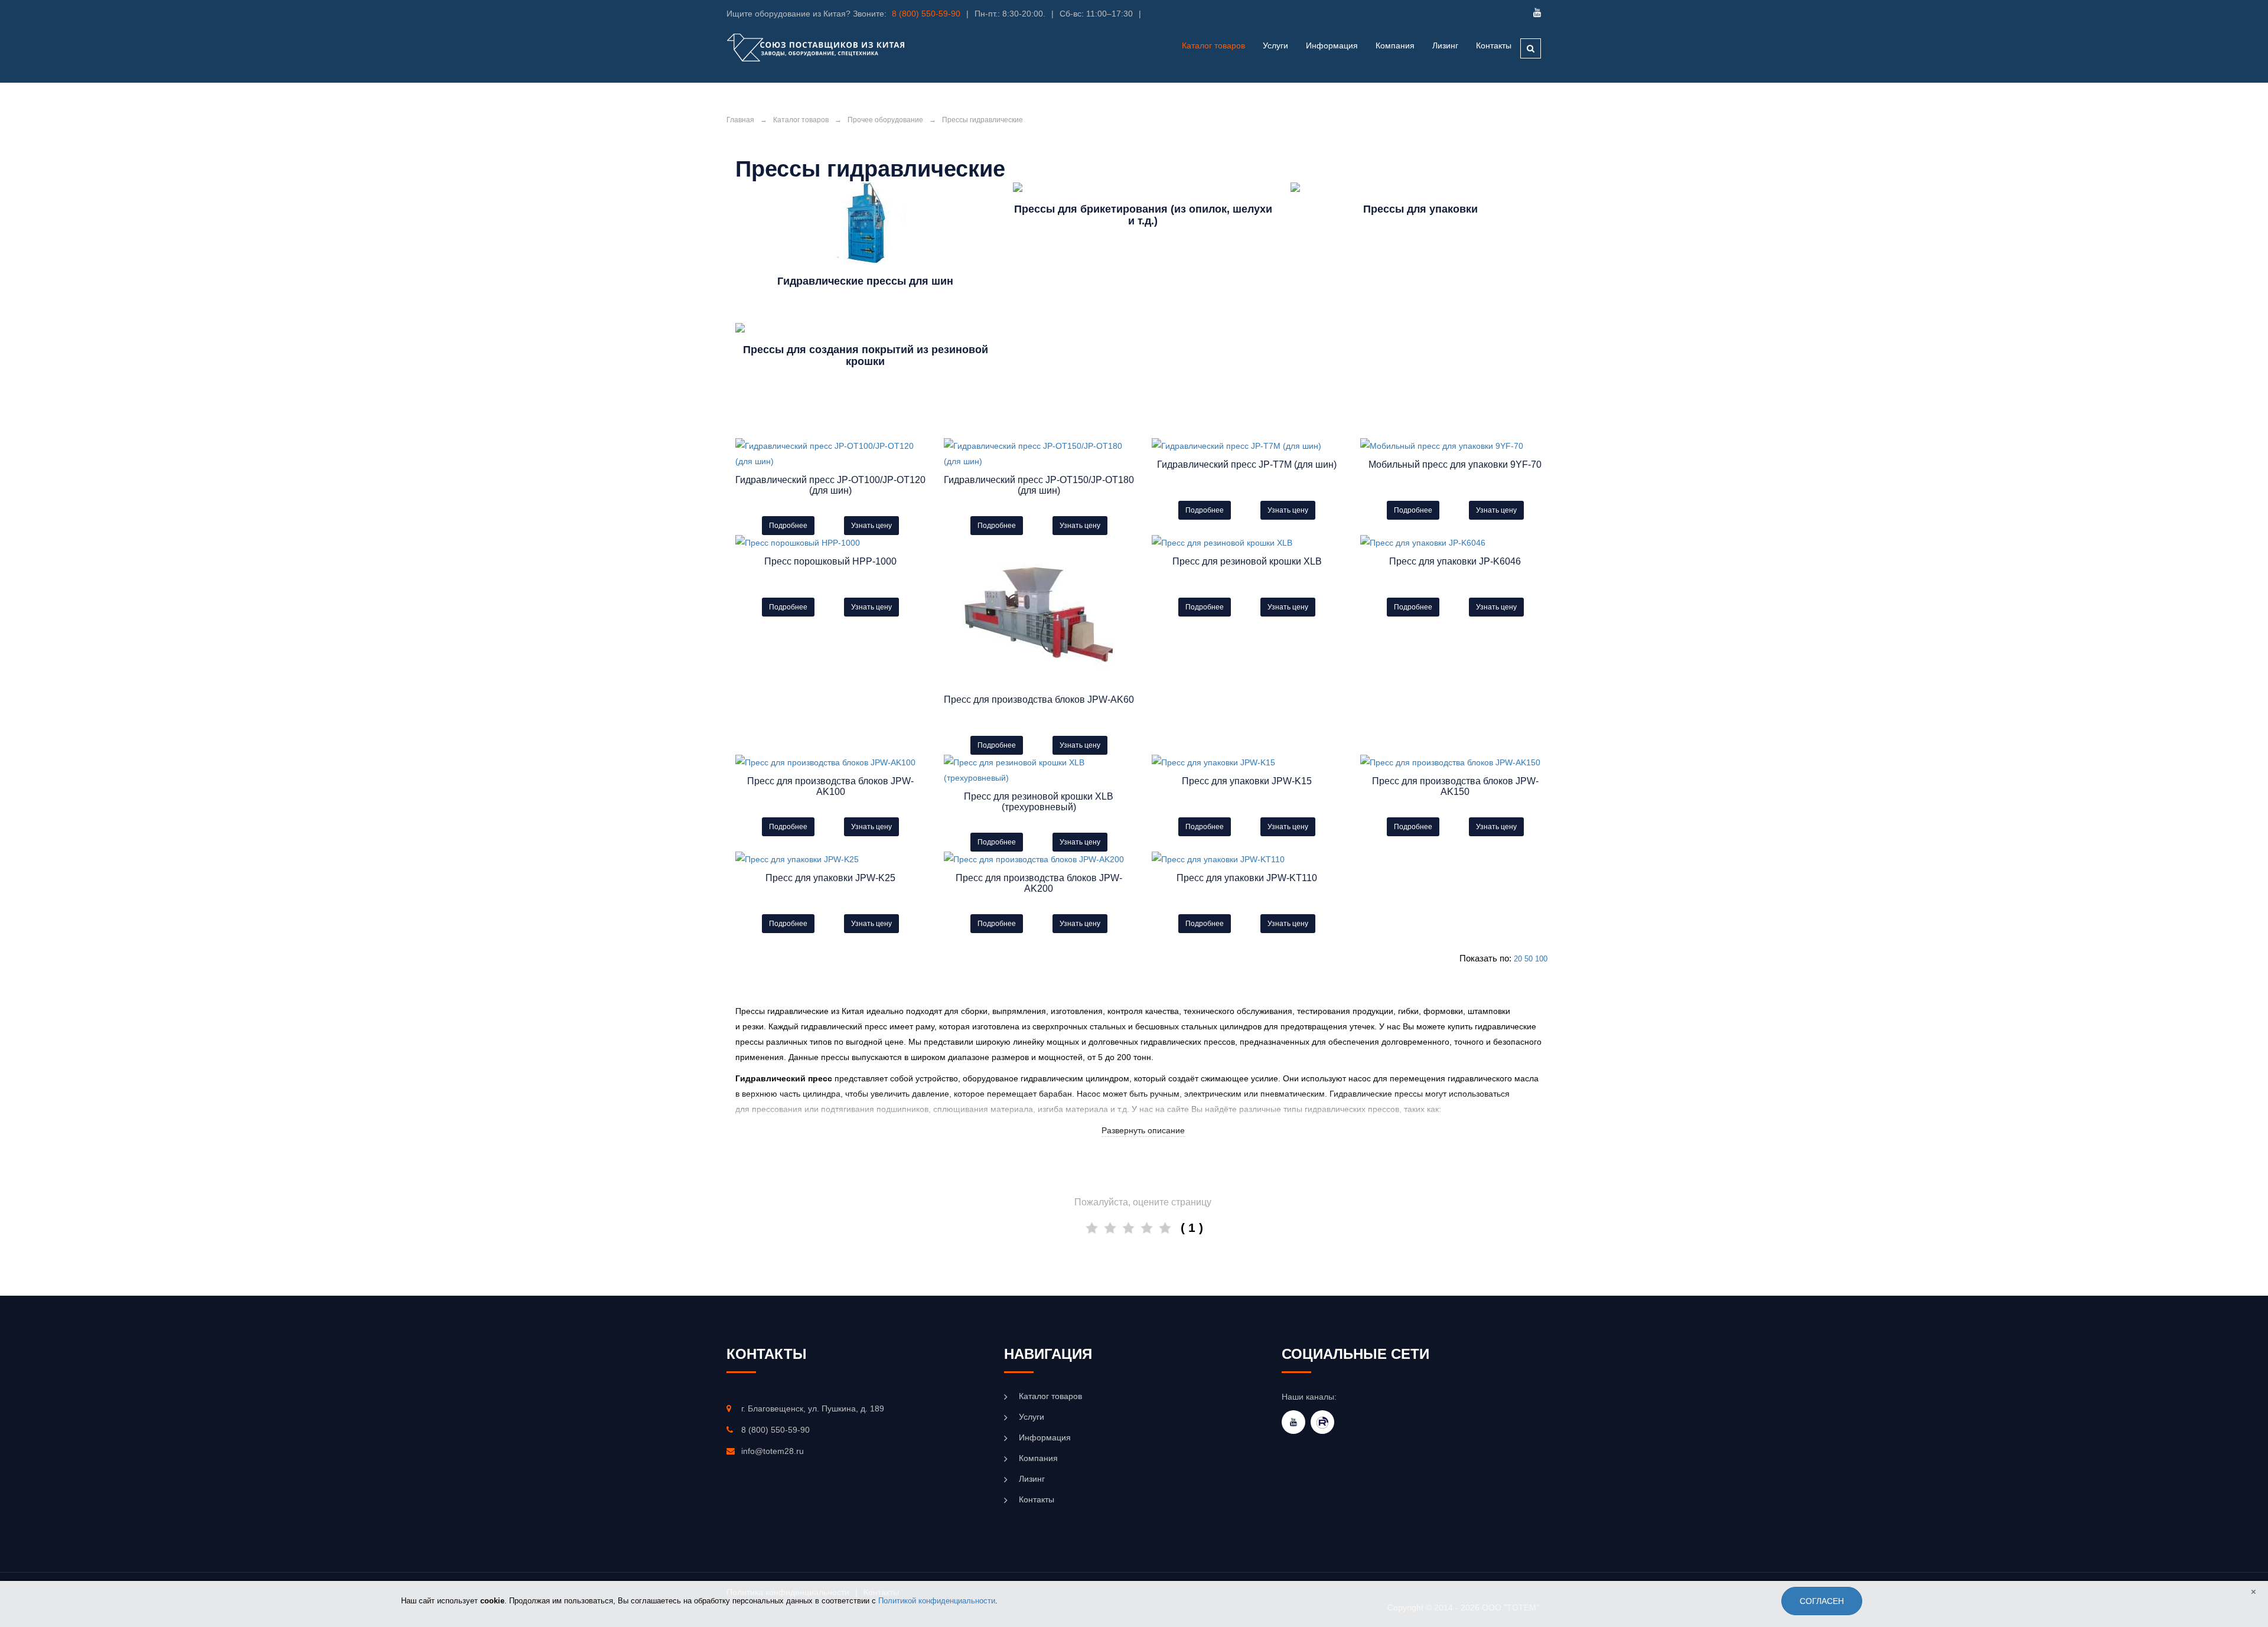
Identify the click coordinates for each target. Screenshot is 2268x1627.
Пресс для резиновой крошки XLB (1247, 561)
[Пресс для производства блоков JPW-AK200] (1039, 859)
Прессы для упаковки (1420, 209)
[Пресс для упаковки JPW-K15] (1247, 762)
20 (1518, 959)
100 (1541, 959)
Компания (1395, 45)
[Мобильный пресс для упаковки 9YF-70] (1456, 446)
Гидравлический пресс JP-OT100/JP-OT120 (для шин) (830, 485)
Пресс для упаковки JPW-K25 (830, 878)
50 (1529, 959)
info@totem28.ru (773, 1451)
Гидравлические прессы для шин (865, 281)
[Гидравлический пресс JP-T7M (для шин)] (1247, 446)
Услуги (1032, 1417)
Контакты (1494, 45)
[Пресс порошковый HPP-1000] (831, 543)
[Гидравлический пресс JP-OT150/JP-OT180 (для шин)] (1039, 454)
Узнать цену (871, 526)
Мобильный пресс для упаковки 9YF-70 (1455, 464)
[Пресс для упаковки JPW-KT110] (1247, 859)
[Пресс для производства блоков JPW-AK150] (1456, 762)
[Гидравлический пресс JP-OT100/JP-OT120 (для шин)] (831, 454)
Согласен (1822, 1601)
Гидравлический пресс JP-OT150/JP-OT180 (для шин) (1039, 485)
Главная (740, 120)
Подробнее (788, 526)
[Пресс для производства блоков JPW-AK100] (831, 762)
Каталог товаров (801, 120)
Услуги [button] (1275, 45)
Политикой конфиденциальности (937, 1601)
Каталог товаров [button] (1213, 45)
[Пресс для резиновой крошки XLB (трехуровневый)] (1039, 770)
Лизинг (1445, 45)
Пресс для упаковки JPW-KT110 (1247, 878)
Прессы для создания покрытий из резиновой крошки (866, 356)
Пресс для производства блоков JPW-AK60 (1039, 700)
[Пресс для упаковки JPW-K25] (831, 859)
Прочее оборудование (885, 120)
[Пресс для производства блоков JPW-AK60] (1039, 612)
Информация (1045, 1437)
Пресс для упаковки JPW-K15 (1247, 781)
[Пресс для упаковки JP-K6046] (1456, 543)
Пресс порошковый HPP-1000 (830, 561)
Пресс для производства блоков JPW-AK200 (1039, 883)
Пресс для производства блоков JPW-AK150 (1455, 786)
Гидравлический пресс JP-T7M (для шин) (1247, 464)
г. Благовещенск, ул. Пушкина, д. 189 (813, 1408)
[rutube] (1322, 1422)
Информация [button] (1332, 45)
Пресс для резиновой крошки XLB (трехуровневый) (1039, 802)
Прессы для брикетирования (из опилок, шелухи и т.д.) (1143, 215)
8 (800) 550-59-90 (926, 14)
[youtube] (1293, 1422)
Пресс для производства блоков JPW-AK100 (830, 786)
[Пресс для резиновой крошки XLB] (1247, 543)
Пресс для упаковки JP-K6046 (1455, 561)
